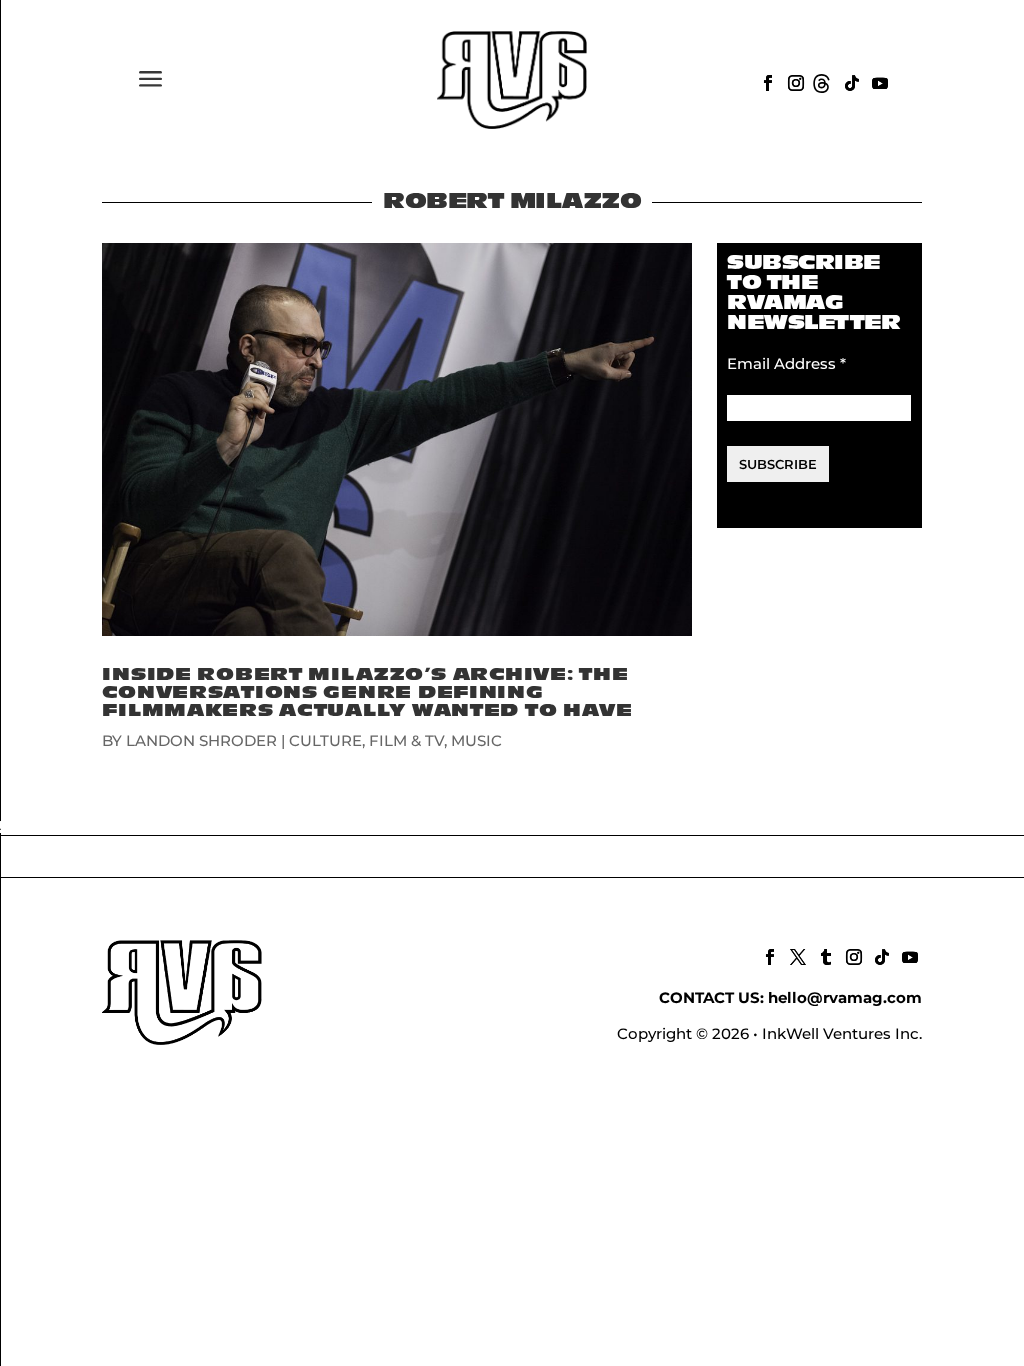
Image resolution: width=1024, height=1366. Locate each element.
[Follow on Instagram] (794, 81)
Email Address (786, 363)
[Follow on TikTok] (850, 81)
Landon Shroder (201, 740)
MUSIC (476, 740)
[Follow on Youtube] (878, 81)
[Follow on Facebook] (766, 81)
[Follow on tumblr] (824, 955)
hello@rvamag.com (845, 997)
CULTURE (325, 740)
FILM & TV (406, 740)
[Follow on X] (796, 955)
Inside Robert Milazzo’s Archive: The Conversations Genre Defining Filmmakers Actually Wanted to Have (367, 692)
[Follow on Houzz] (822, 81)
